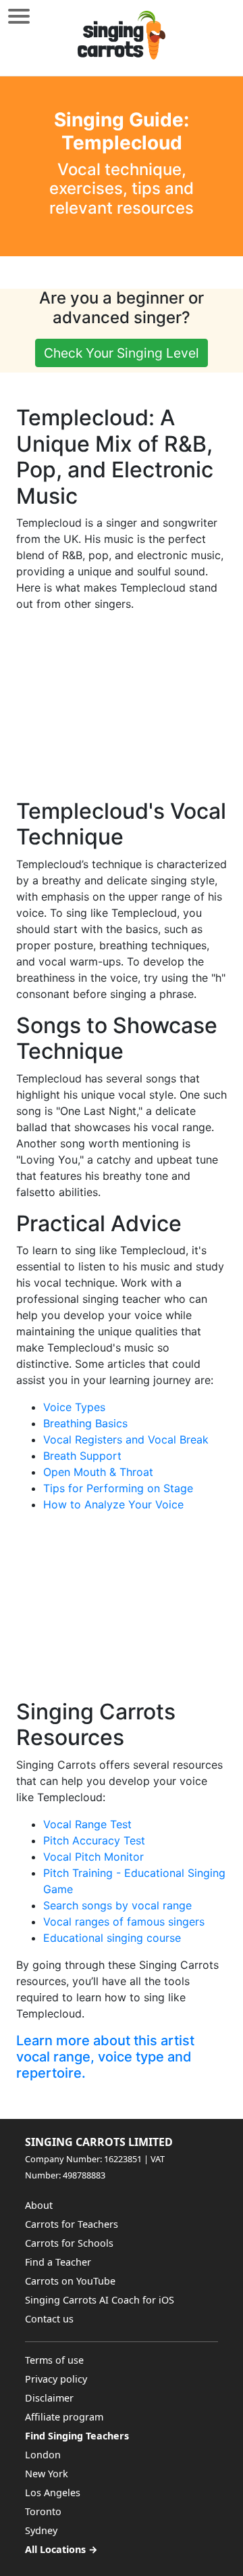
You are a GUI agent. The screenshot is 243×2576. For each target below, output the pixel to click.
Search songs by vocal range (117, 1905)
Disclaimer (49, 2398)
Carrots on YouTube (70, 2281)
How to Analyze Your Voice (113, 1504)
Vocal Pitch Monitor (93, 1857)
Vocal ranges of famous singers (124, 1922)
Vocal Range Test (87, 1824)
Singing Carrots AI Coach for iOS (100, 2300)
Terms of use (54, 2360)
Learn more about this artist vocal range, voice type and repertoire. (105, 2057)
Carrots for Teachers (72, 2224)
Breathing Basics (85, 1423)
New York (47, 2474)
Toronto (43, 2511)
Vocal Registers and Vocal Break (126, 1439)
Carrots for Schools (69, 2243)
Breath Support (82, 1456)
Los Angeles (53, 2492)
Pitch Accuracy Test (94, 1840)
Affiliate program (64, 2417)
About (39, 2205)
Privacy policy (56, 2379)
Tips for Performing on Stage (118, 1488)
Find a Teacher (58, 2262)
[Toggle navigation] (19, 16)
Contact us (49, 2319)
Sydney (41, 2530)
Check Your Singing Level (122, 353)
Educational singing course (112, 1938)
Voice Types (74, 1407)
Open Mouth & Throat (98, 1472)
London (43, 2455)
